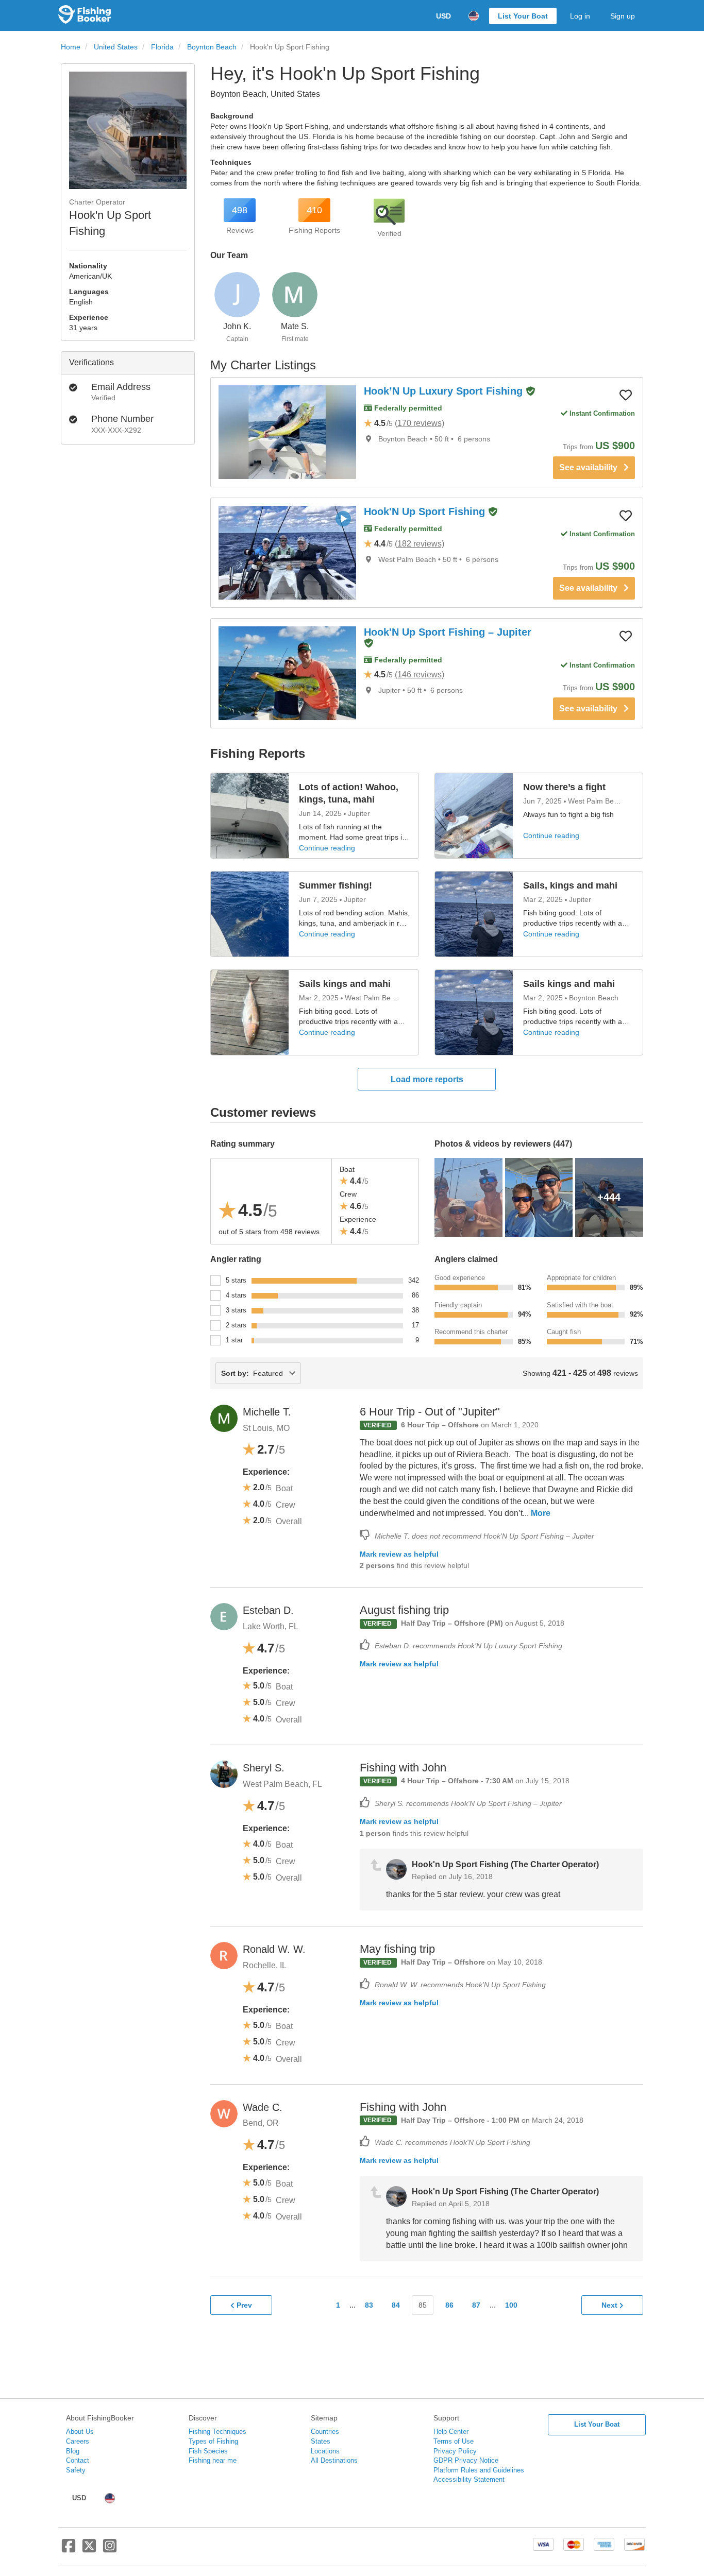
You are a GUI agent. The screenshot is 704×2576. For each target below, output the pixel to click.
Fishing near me (213, 2460)
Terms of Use (454, 2441)
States (321, 2441)
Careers (78, 2441)
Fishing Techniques (217, 2432)
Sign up (623, 16)
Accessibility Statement (469, 2479)
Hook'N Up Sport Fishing (426, 511)
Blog (73, 2451)
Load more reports (427, 1079)
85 (423, 2305)
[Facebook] (69, 2550)
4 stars (236, 1295)
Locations (325, 2451)
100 (511, 2305)
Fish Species (208, 2451)
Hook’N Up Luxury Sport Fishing (445, 391)
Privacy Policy (455, 2451)
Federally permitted (407, 408)
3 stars (236, 1310)
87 (476, 2305)
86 (449, 2305)
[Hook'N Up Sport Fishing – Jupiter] (287, 673)
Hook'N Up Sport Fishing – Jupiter (448, 632)
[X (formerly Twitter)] (89, 2550)
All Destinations (334, 2460)
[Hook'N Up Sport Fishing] (287, 553)
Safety (76, 2470)
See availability (591, 467)
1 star (234, 1340)
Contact (78, 2460)
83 (369, 2305)
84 (396, 2305)
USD (443, 16)
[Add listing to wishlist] (626, 395)
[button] (530, 392)
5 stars (236, 1280)
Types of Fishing (213, 2441)
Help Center (451, 2432)
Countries (325, 2432)
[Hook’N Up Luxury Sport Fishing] (287, 432)
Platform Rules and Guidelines (479, 2470)
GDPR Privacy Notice (466, 2460)
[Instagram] (110, 2550)
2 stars (236, 1325)
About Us (80, 2432)
